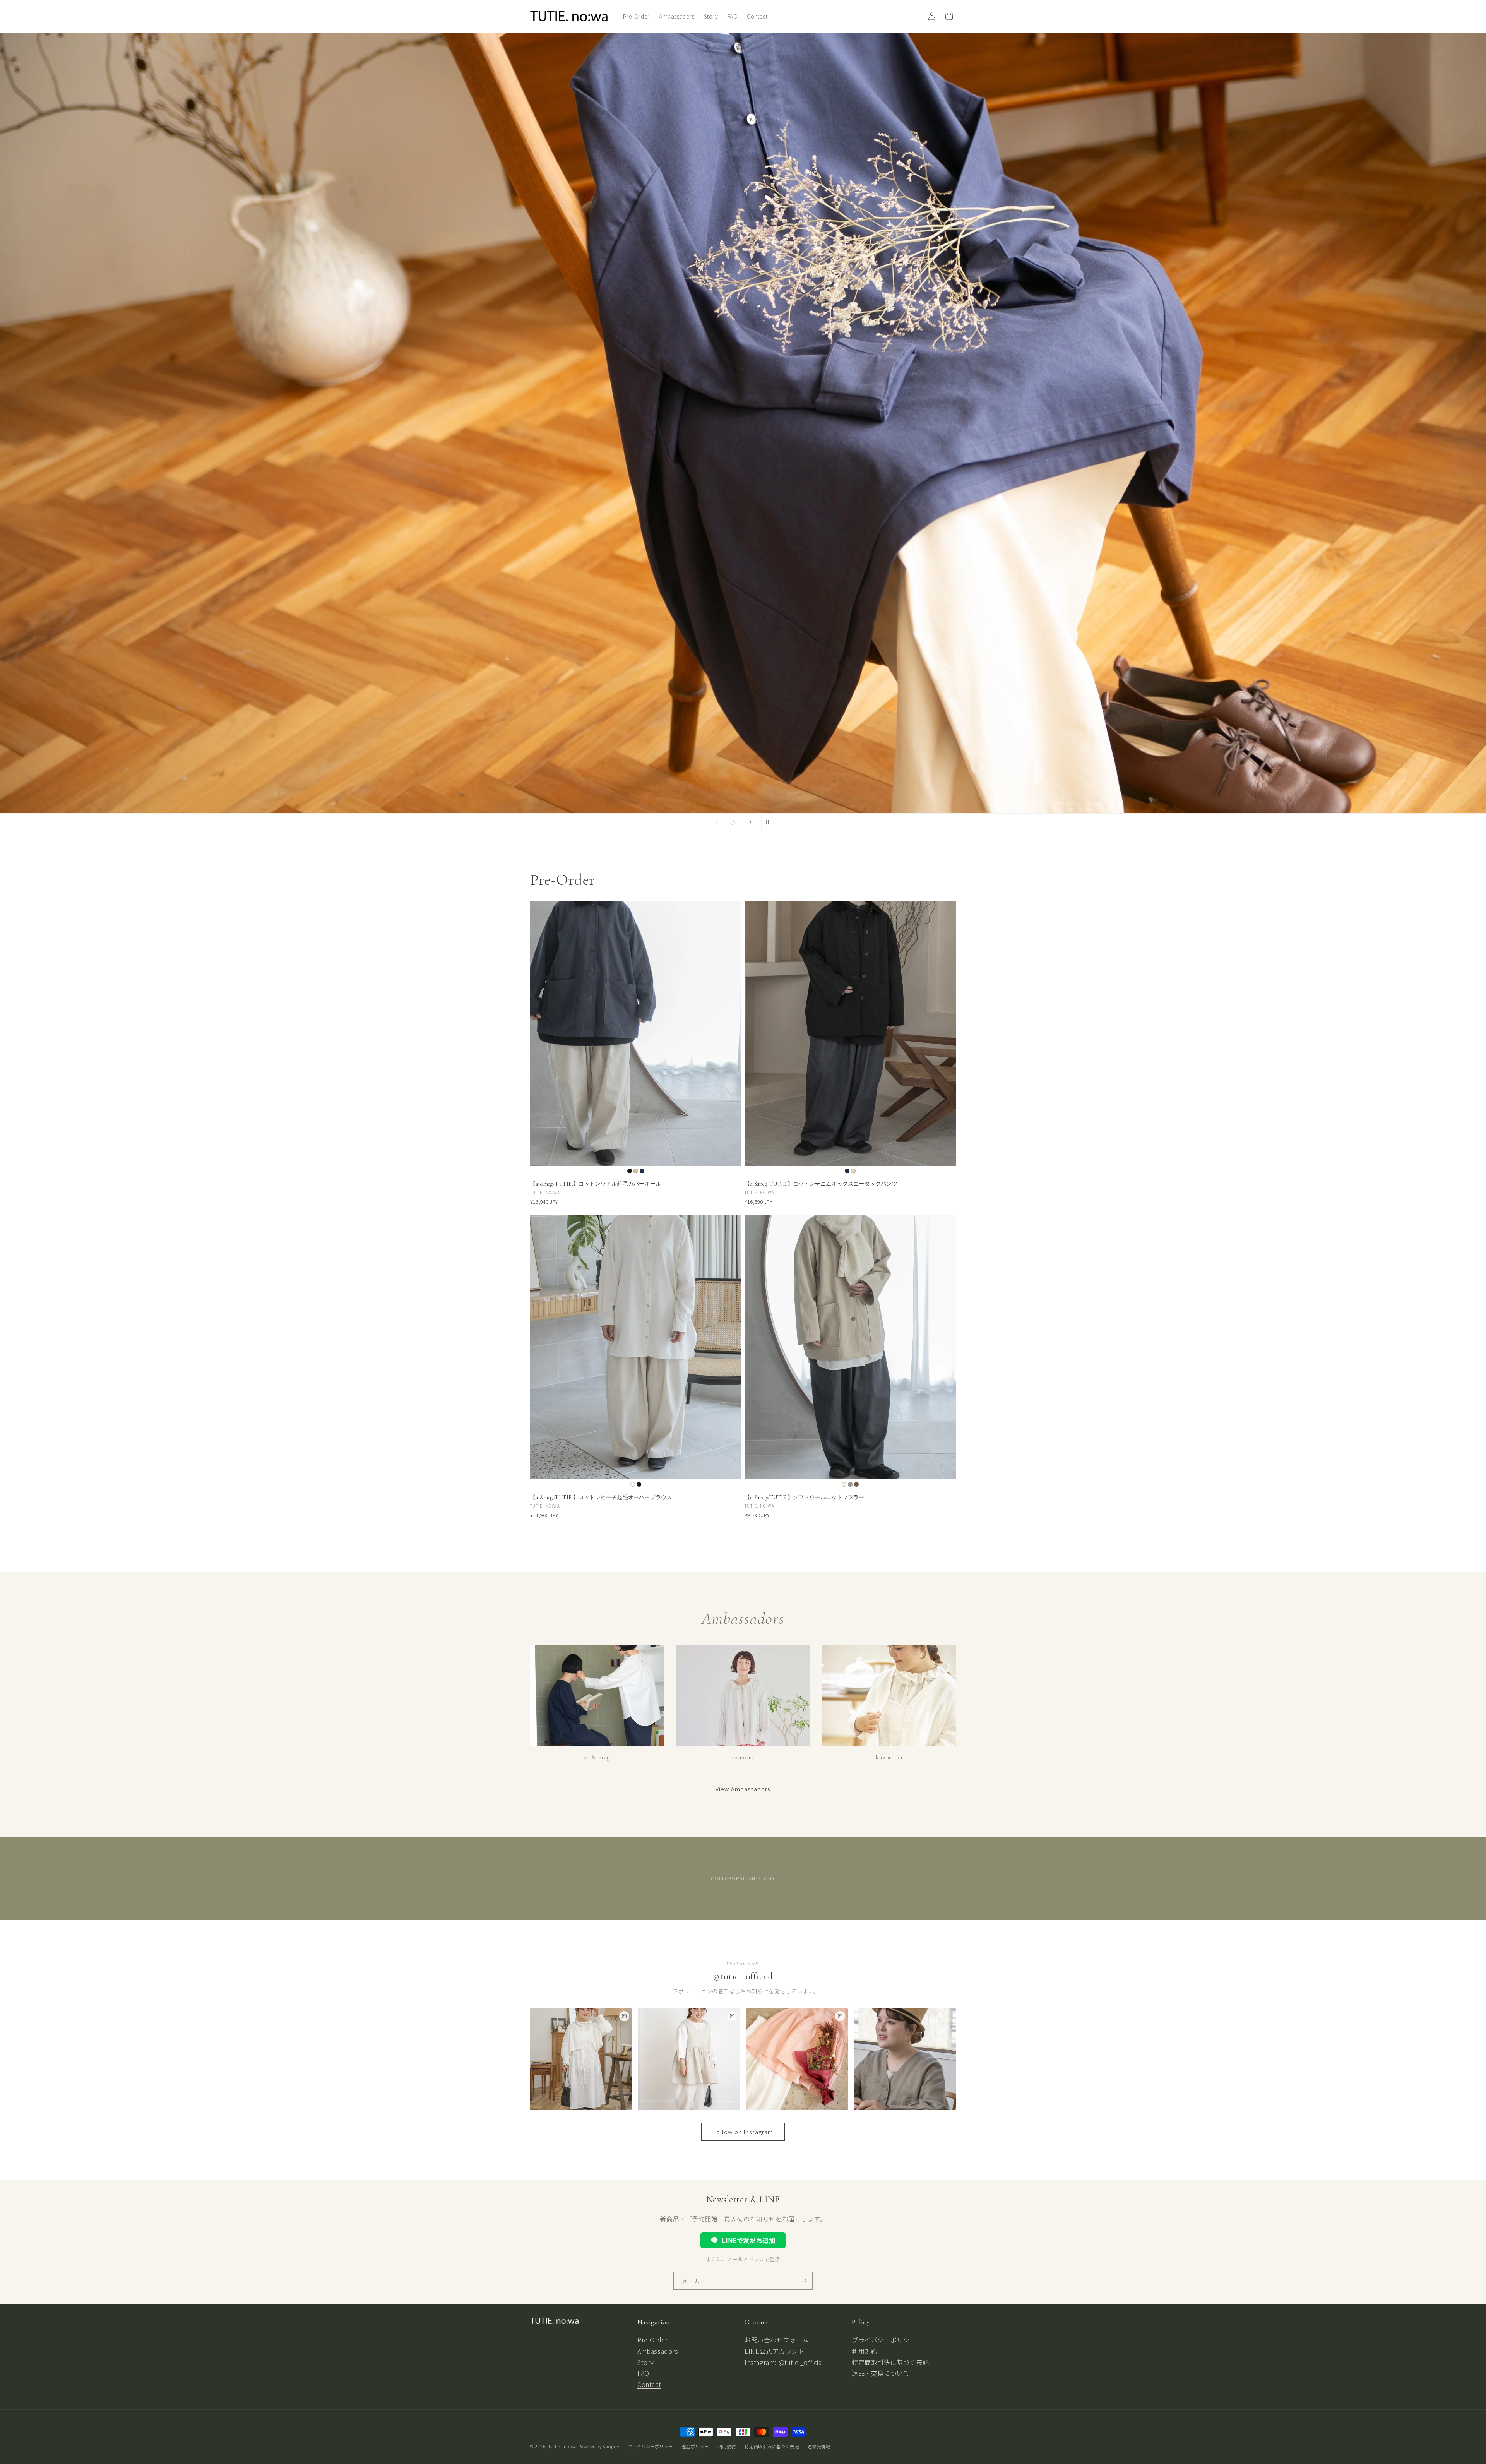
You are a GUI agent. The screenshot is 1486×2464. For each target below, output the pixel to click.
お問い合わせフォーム (777, 2340)
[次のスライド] (750, 822)
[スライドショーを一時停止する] (770, 822)
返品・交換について (881, 2373)
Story (646, 2362)
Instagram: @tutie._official (784, 2362)
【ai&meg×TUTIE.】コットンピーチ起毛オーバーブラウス (601, 1497)
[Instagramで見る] (624, 2016)
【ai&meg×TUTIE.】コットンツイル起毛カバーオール (596, 1184)
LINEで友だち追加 (748, 2240)
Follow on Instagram (743, 2132)
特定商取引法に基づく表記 (890, 2362)
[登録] (804, 2281)
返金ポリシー (695, 2446)
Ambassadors (658, 2351)
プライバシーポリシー (884, 2340)
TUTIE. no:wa (562, 2446)
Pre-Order (652, 2340)
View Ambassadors (743, 1789)
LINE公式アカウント (775, 2351)
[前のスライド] (716, 822)
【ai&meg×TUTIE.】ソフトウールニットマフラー (805, 1497)
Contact (649, 2384)
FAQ (643, 2373)
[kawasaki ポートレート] (905, 2059)
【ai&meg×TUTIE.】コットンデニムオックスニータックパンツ (821, 1184)
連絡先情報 (819, 2446)
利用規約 (865, 2351)
